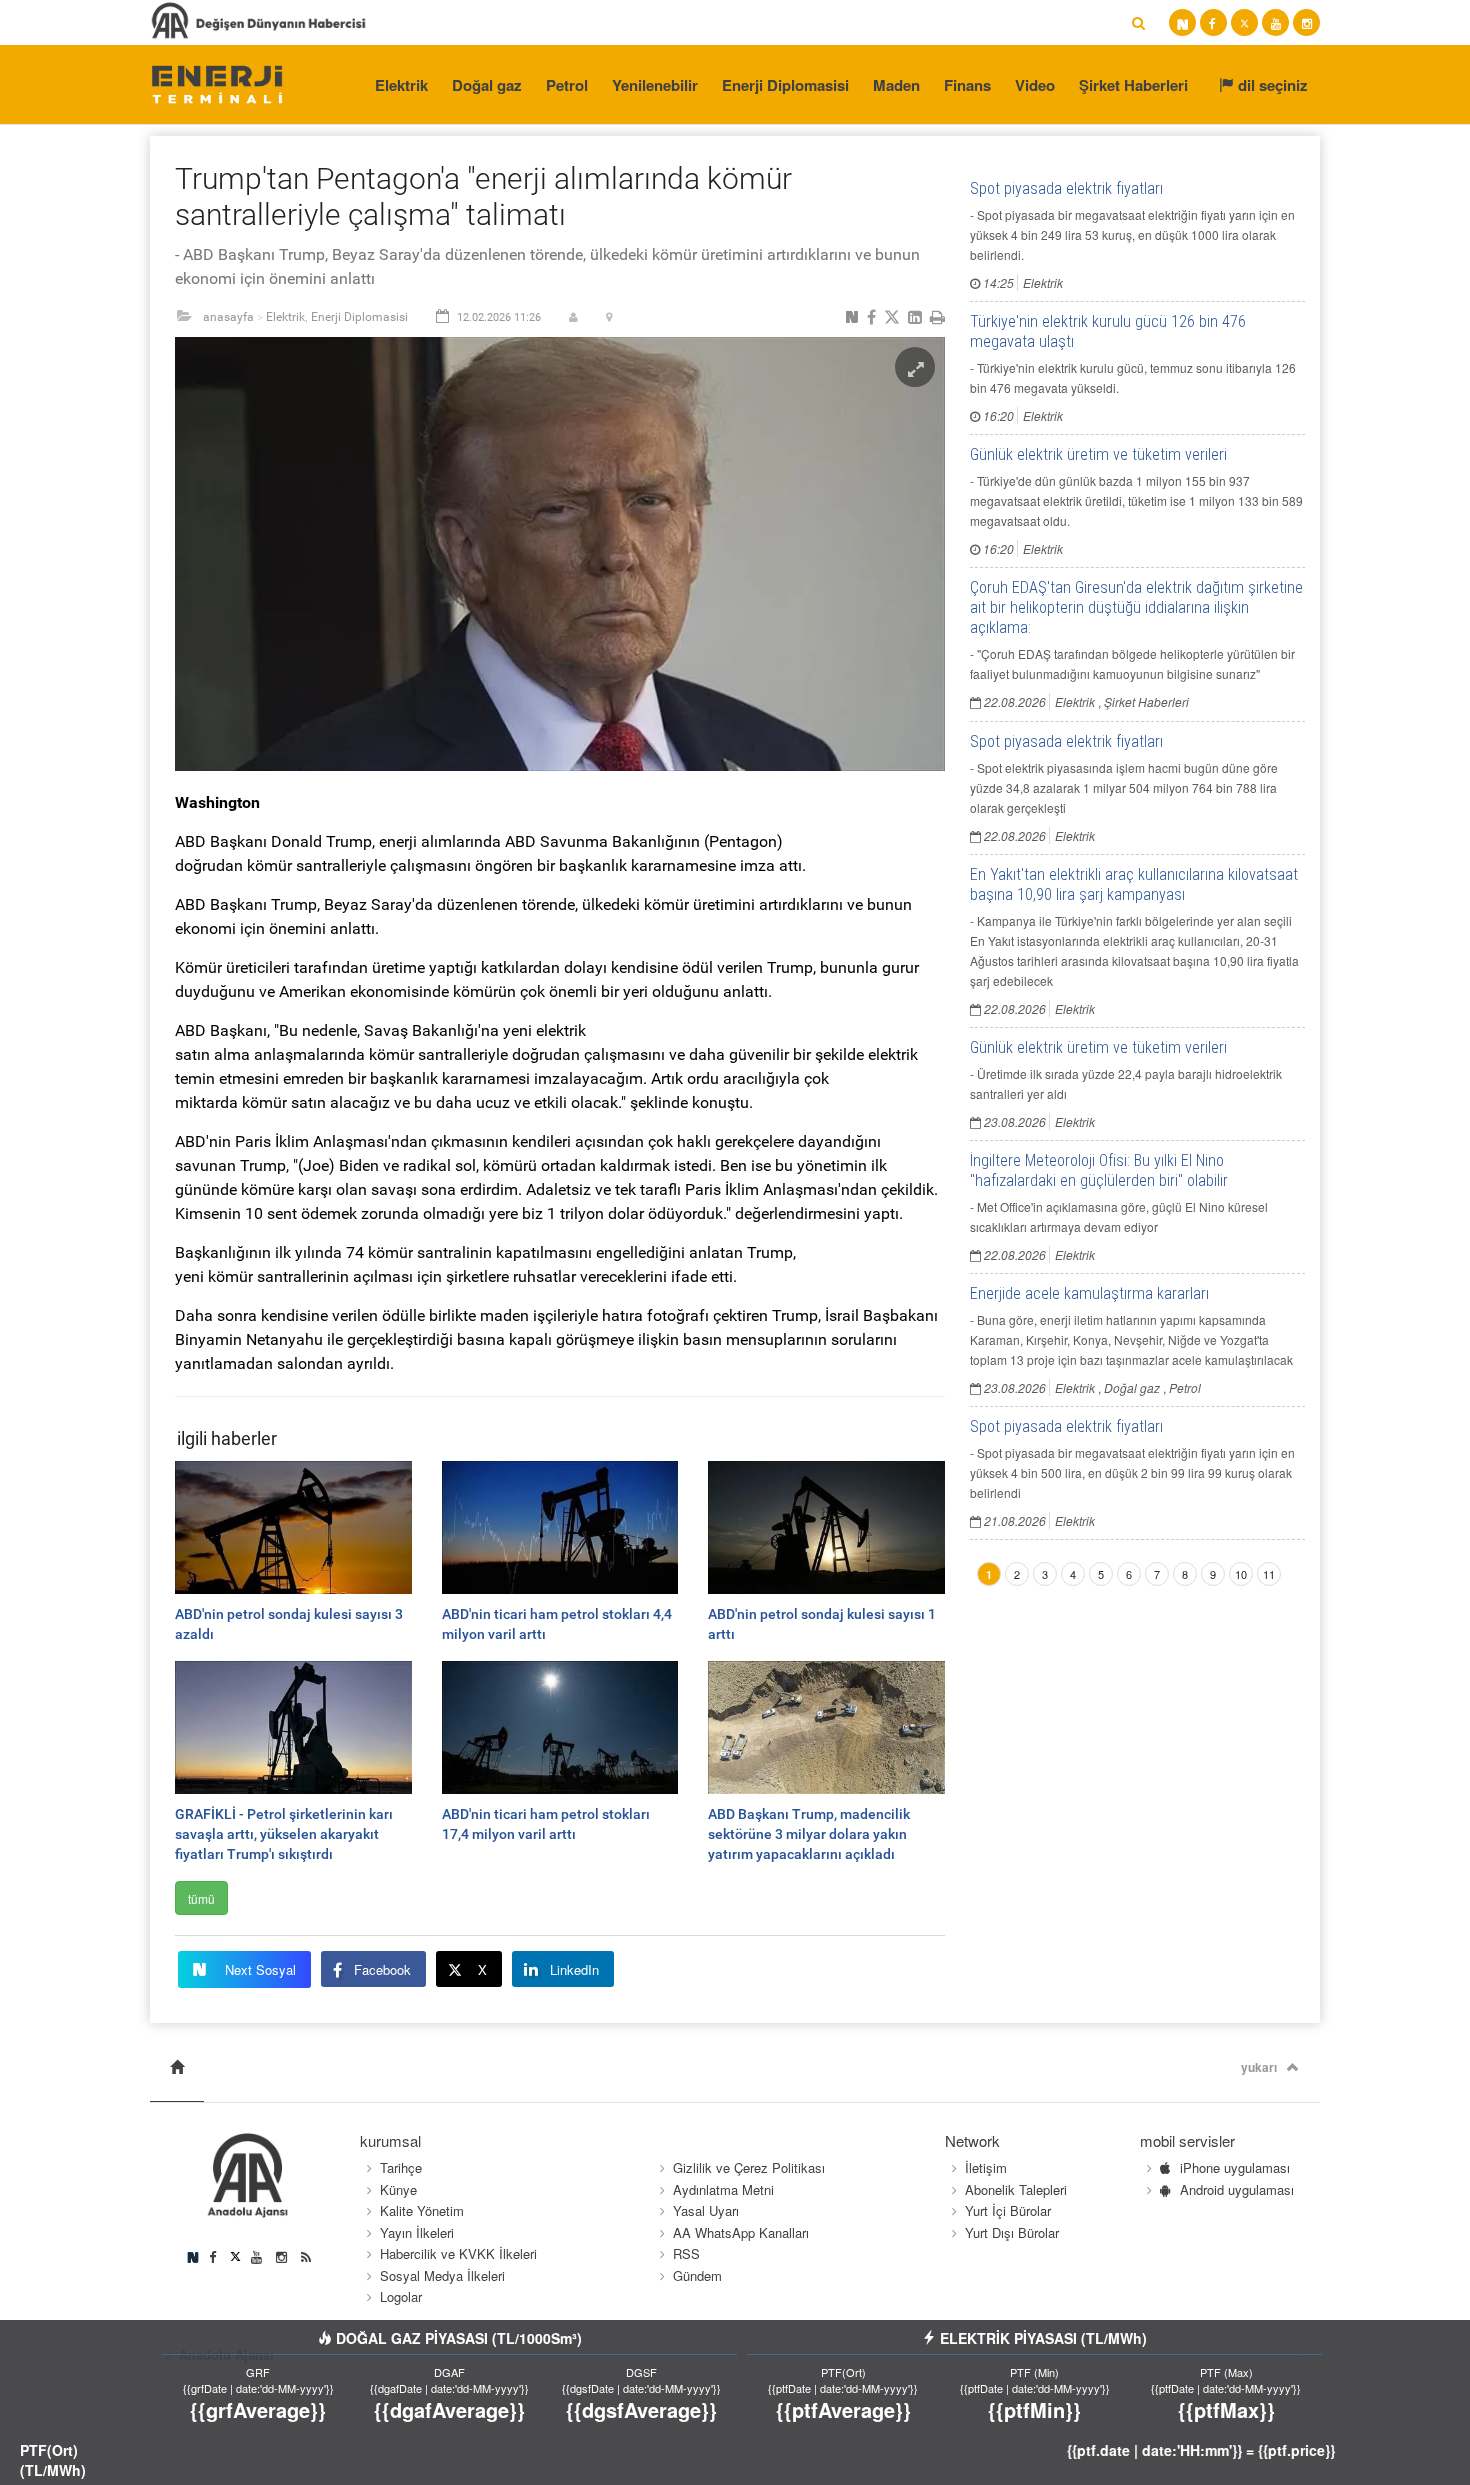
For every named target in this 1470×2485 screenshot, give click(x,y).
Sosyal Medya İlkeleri (442, 2275)
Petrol (567, 85)
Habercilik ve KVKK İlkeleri (458, 2253)
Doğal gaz (487, 85)
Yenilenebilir (655, 85)
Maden (896, 85)
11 (1269, 1574)
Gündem (697, 2275)
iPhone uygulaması (1235, 2167)
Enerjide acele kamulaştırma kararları (1089, 1293)
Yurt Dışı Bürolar (1012, 2232)
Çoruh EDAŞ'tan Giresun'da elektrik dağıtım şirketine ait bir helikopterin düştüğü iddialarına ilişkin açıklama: (1136, 607)
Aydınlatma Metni (723, 2189)
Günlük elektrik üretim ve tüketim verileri (1098, 454)
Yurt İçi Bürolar (1008, 2210)
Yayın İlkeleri (417, 2232)
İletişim (986, 2167)
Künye (398, 2189)
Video (1035, 85)
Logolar (401, 2296)
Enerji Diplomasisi (785, 85)
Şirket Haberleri (1133, 85)
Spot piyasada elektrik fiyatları (1066, 188)
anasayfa (228, 317)
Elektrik (401, 85)
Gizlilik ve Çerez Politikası (749, 2167)
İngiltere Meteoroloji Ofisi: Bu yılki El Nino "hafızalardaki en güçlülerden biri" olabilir (1099, 1170)
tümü (201, 1898)
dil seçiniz (1271, 85)
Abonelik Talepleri (1016, 2189)
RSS (686, 2253)
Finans (967, 85)
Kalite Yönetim (422, 2210)
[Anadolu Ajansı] (216, 83)
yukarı (1259, 2067)
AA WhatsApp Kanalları (741, 2232)
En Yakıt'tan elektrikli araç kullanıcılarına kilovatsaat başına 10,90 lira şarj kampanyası (1134, 884)
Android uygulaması (1237, 2189)
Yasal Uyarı (706, 2210)
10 (1241, 1574)
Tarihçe (401, 2167)
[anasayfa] (177, 2067)
